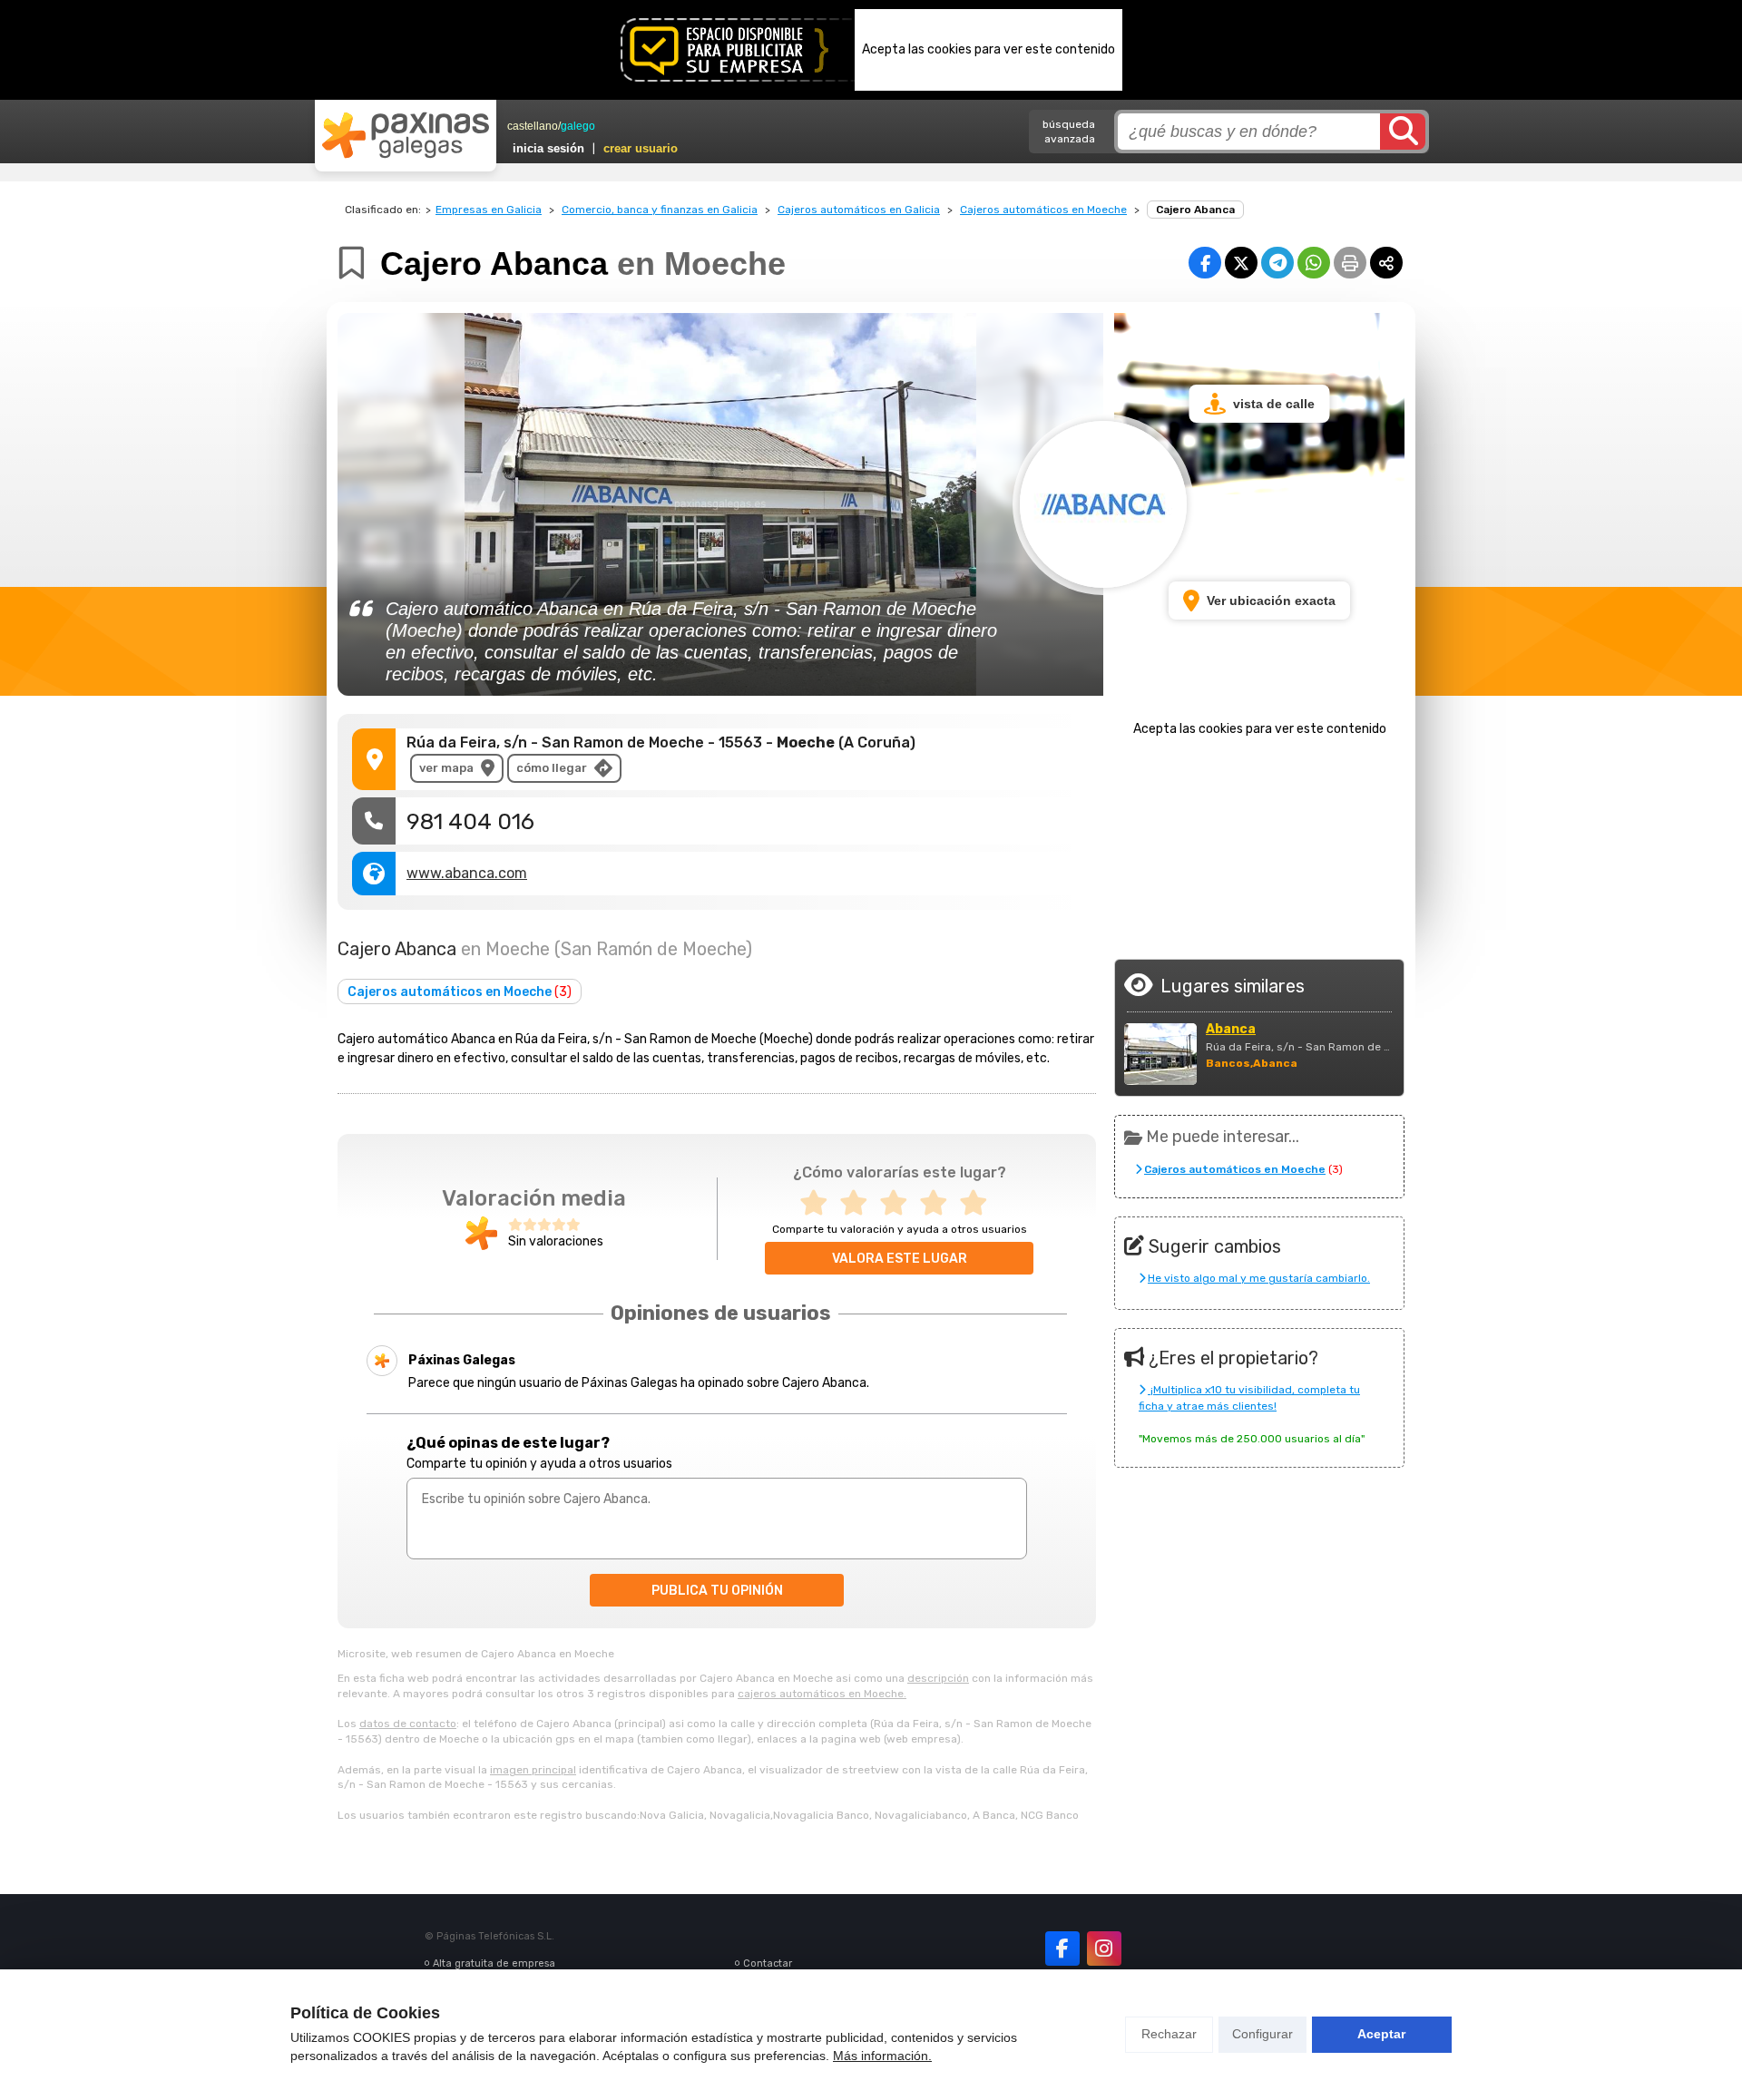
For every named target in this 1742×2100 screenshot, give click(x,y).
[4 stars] (939, 1203)
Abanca (1231, 1030)
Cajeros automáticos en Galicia (859, 210)
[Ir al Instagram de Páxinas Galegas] (1104, 1949)
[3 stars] (899, 1203)
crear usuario (641, 148)
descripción (938, 1678)
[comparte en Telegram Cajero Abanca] (1277, 263)
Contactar (768, 1963)
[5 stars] (979, 1203)
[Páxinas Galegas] (406, 135)
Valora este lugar (900, 1259)
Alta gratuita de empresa (494, 1963)
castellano (533, 126)
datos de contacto (408, 1724)
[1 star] (819, 1203)
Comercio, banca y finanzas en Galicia (660, 210)
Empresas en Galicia (489, 210)
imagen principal (533, 1770)
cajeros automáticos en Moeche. (822, 1694)
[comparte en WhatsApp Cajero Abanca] (1314, 263)
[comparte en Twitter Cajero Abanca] (1241, 263)
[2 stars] (859, 1203)
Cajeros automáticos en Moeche (1043, 210)
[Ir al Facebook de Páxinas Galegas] (1062, 1949)
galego (578, 126)
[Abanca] (1160, 1054)
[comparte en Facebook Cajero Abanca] (1205, 263)
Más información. (882, 2056)
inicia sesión (548, 148)
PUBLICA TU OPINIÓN (717, 1591)
